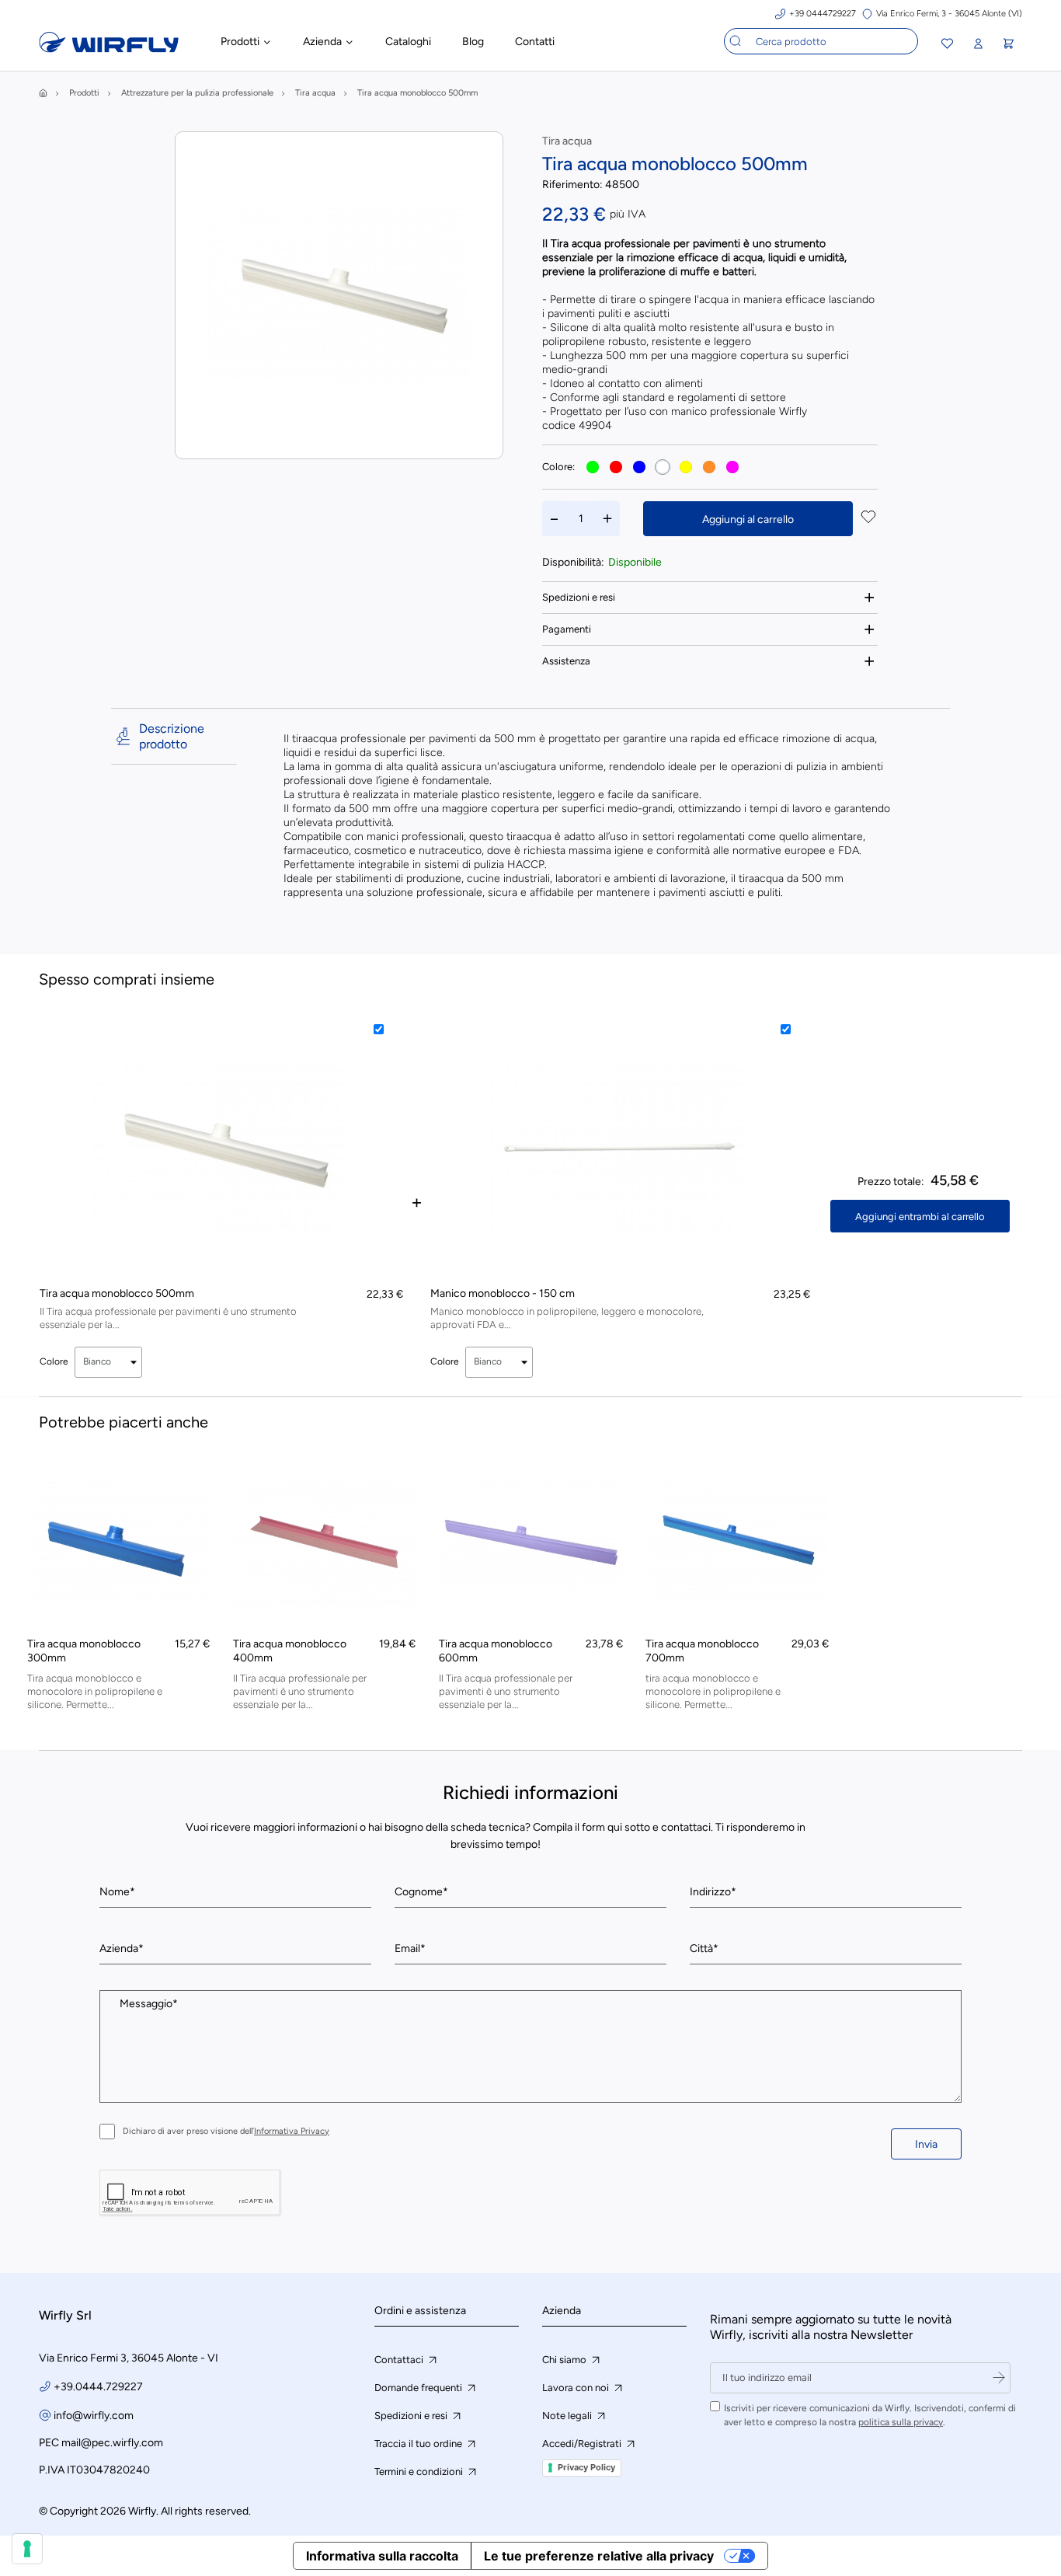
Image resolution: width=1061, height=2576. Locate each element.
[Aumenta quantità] (607, 519)
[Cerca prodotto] (736, 41)
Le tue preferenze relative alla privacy (599, 2556)
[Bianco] (663, 467)
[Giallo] (686, 467)
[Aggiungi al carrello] (189, 1496)
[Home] (43, 93)
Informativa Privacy (292, 2131)
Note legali (568, 2416)
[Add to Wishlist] (868, 518)
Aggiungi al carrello (748, 519)
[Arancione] (709, 467)
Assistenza (566, 661)
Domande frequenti (419, 2388)
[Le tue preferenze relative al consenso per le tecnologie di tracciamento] (27, 2549)
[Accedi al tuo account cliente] (978, 44)
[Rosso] (616, 467)
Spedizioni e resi (579, 597)
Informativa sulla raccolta (382, 2556)
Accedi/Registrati (583, 2444)
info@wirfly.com (94, 2416)
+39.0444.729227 (98, 2387)
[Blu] (639, 467)
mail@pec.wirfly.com (112, 2443)
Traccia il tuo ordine (419, 2444)
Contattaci (400, 2360)
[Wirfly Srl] (109, 49)
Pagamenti (567, 629)
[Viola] (732, 467)
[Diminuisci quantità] (555, 519)
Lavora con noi (577, 2388)
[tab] (710, 597)
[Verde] (593, 467)
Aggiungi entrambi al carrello (920, 1217)
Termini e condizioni (420, 2471)
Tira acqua (567, 141)
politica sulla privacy (901, 2422)
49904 (595, 425)
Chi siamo (565, 2360)
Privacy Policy (586, 2467)
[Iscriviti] (999, 2378)
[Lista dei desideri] (947, 45)
